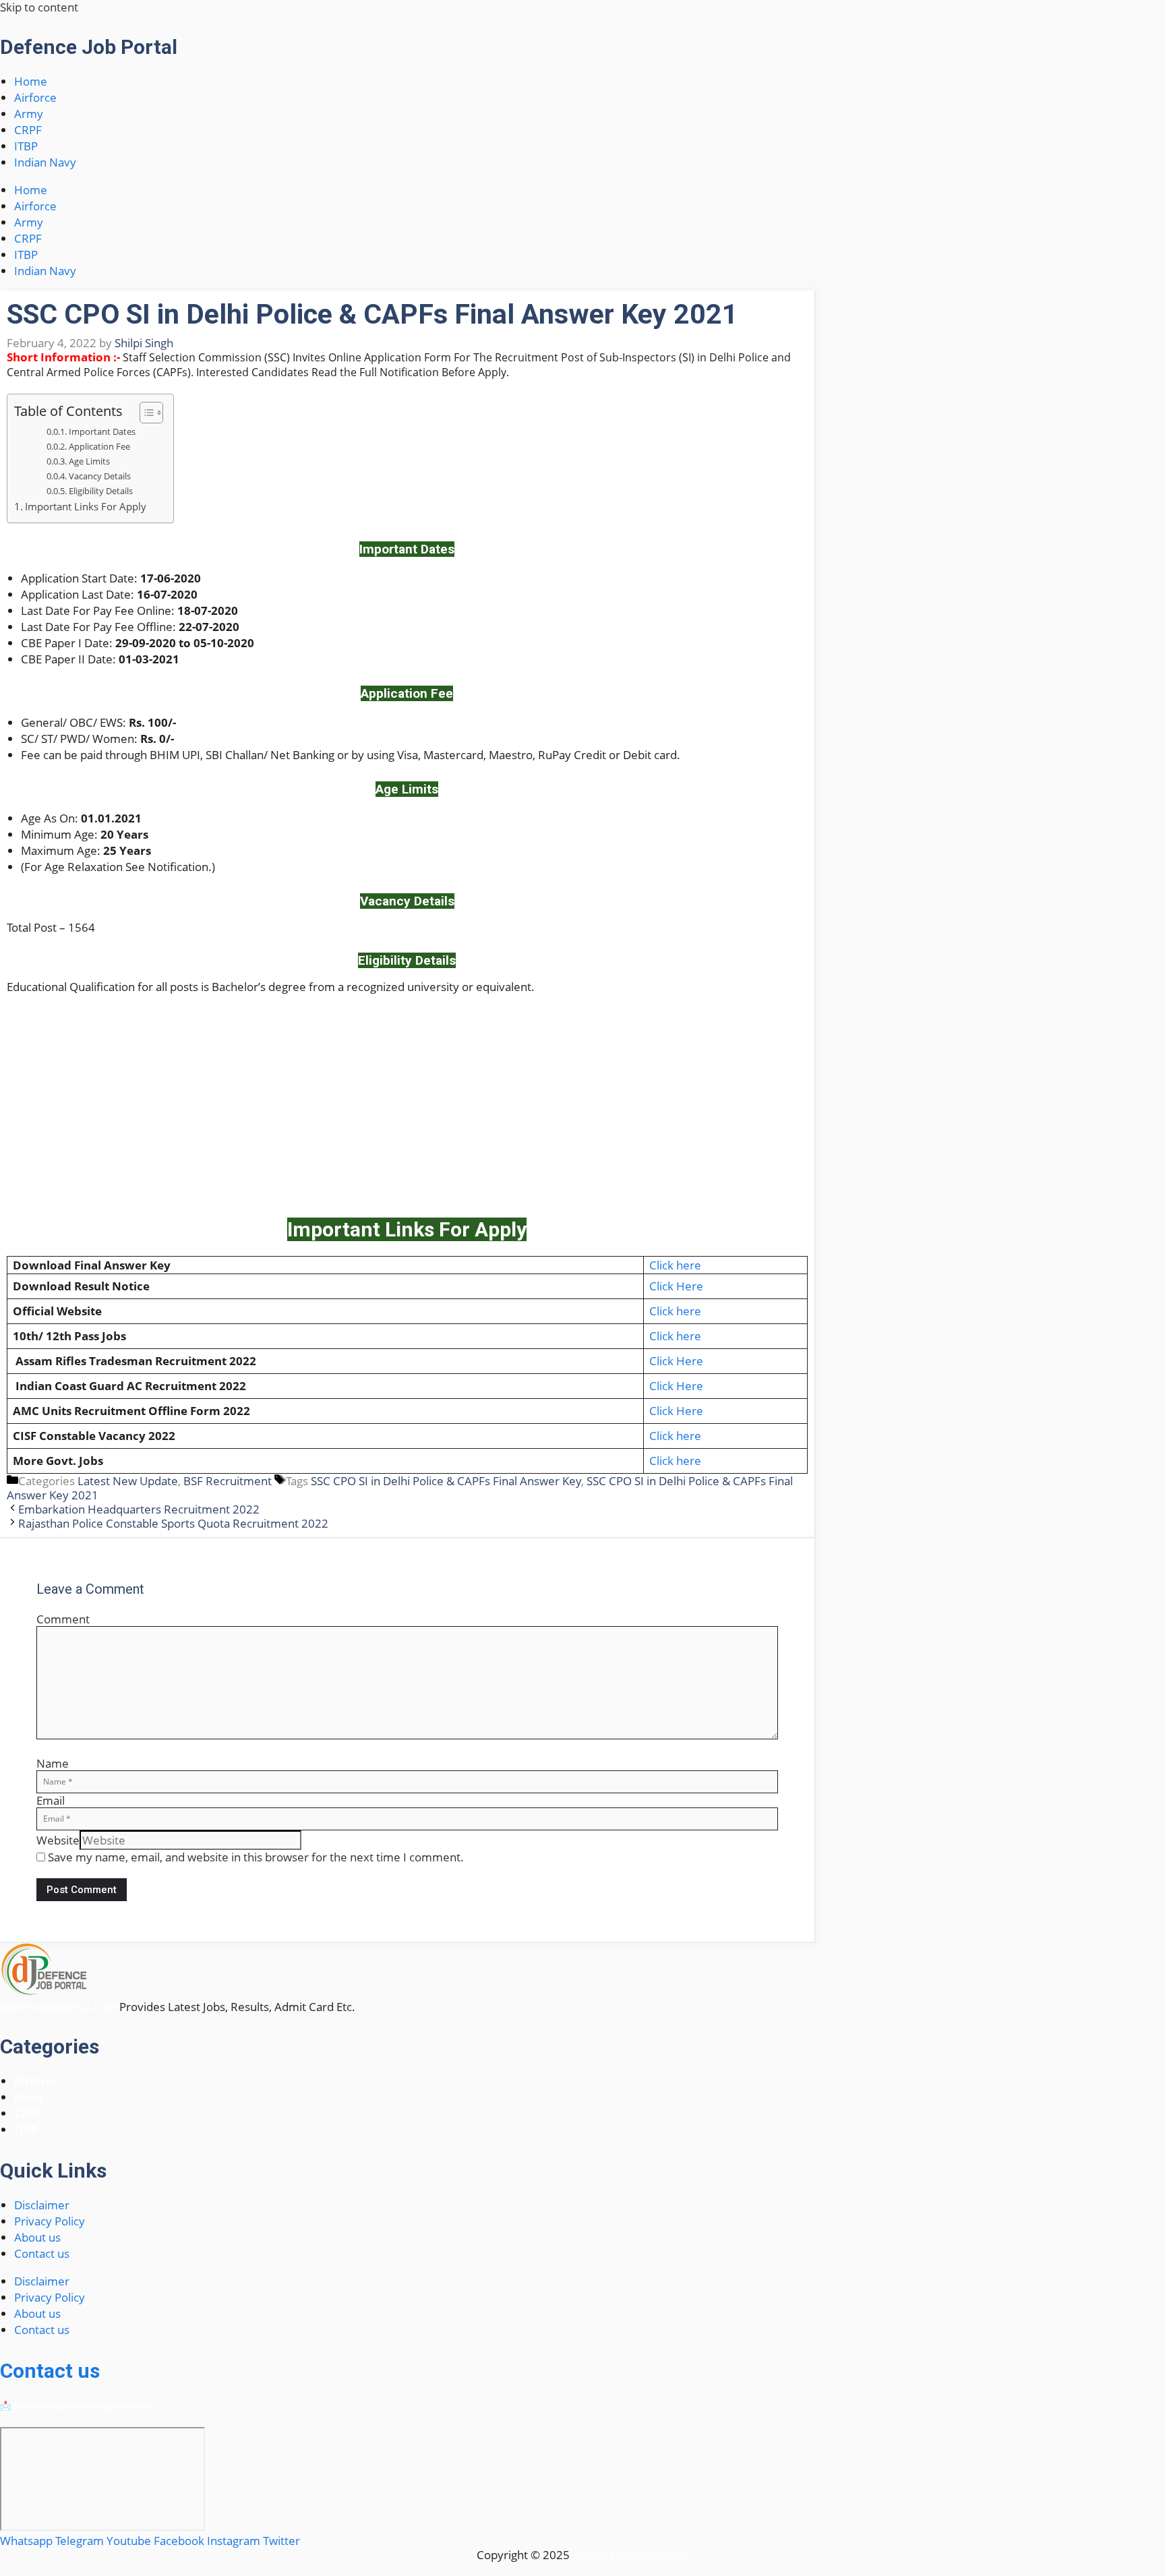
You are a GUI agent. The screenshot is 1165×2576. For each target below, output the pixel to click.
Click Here (676, 1286)
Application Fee (99, 446)
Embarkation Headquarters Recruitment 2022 (139, 1509)
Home (31, 81)
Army (29, 114)
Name (53, 1763)
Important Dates (102, 431)
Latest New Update (128, 1481)
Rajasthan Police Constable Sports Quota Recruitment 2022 (173, 1523)
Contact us (42, 2253)
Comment (63, 1619)
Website (58, 1840)
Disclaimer (42, 2205)
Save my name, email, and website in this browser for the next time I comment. (256, 1857)
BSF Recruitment (228, 1481)
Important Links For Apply (86, 506)
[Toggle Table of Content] (145, 413)
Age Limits (89, 461)
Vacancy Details (100, 476)
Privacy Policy (50, 2221)
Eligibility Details (101, 491)
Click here (675, 1265)
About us (37, 2237)
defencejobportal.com (58, 2007)
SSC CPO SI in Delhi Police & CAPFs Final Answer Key (446, 1481)
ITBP (26, 146)
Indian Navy (45, 162)
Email (51, 1800)
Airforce (35, 97)
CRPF (28, 130)
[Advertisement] (407, 1102)
